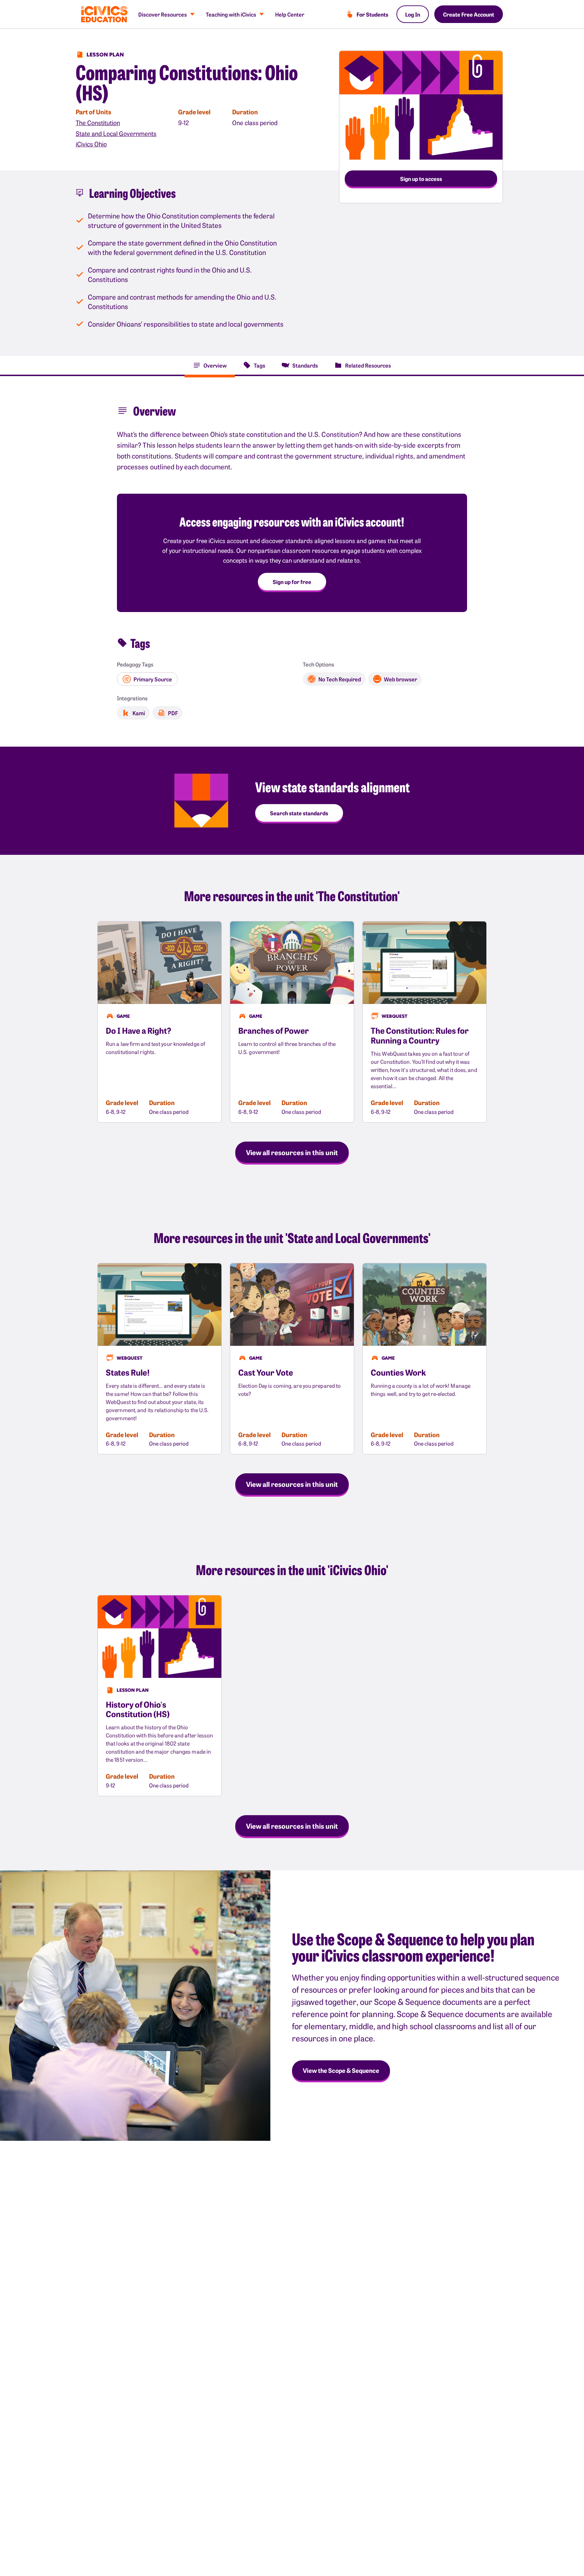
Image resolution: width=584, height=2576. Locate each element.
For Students (372, 14)
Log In (413, 14)
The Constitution (98, 123)
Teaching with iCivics (231, 14)
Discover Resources (163, 14)
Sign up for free (292, 582)
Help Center (290, 14)
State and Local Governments (116, 133)
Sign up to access (421, 179)
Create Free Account (469, 14)
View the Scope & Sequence (341, 2070)
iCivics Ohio (91, 144)
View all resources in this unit (292, 1152)
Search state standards (299, 813)
